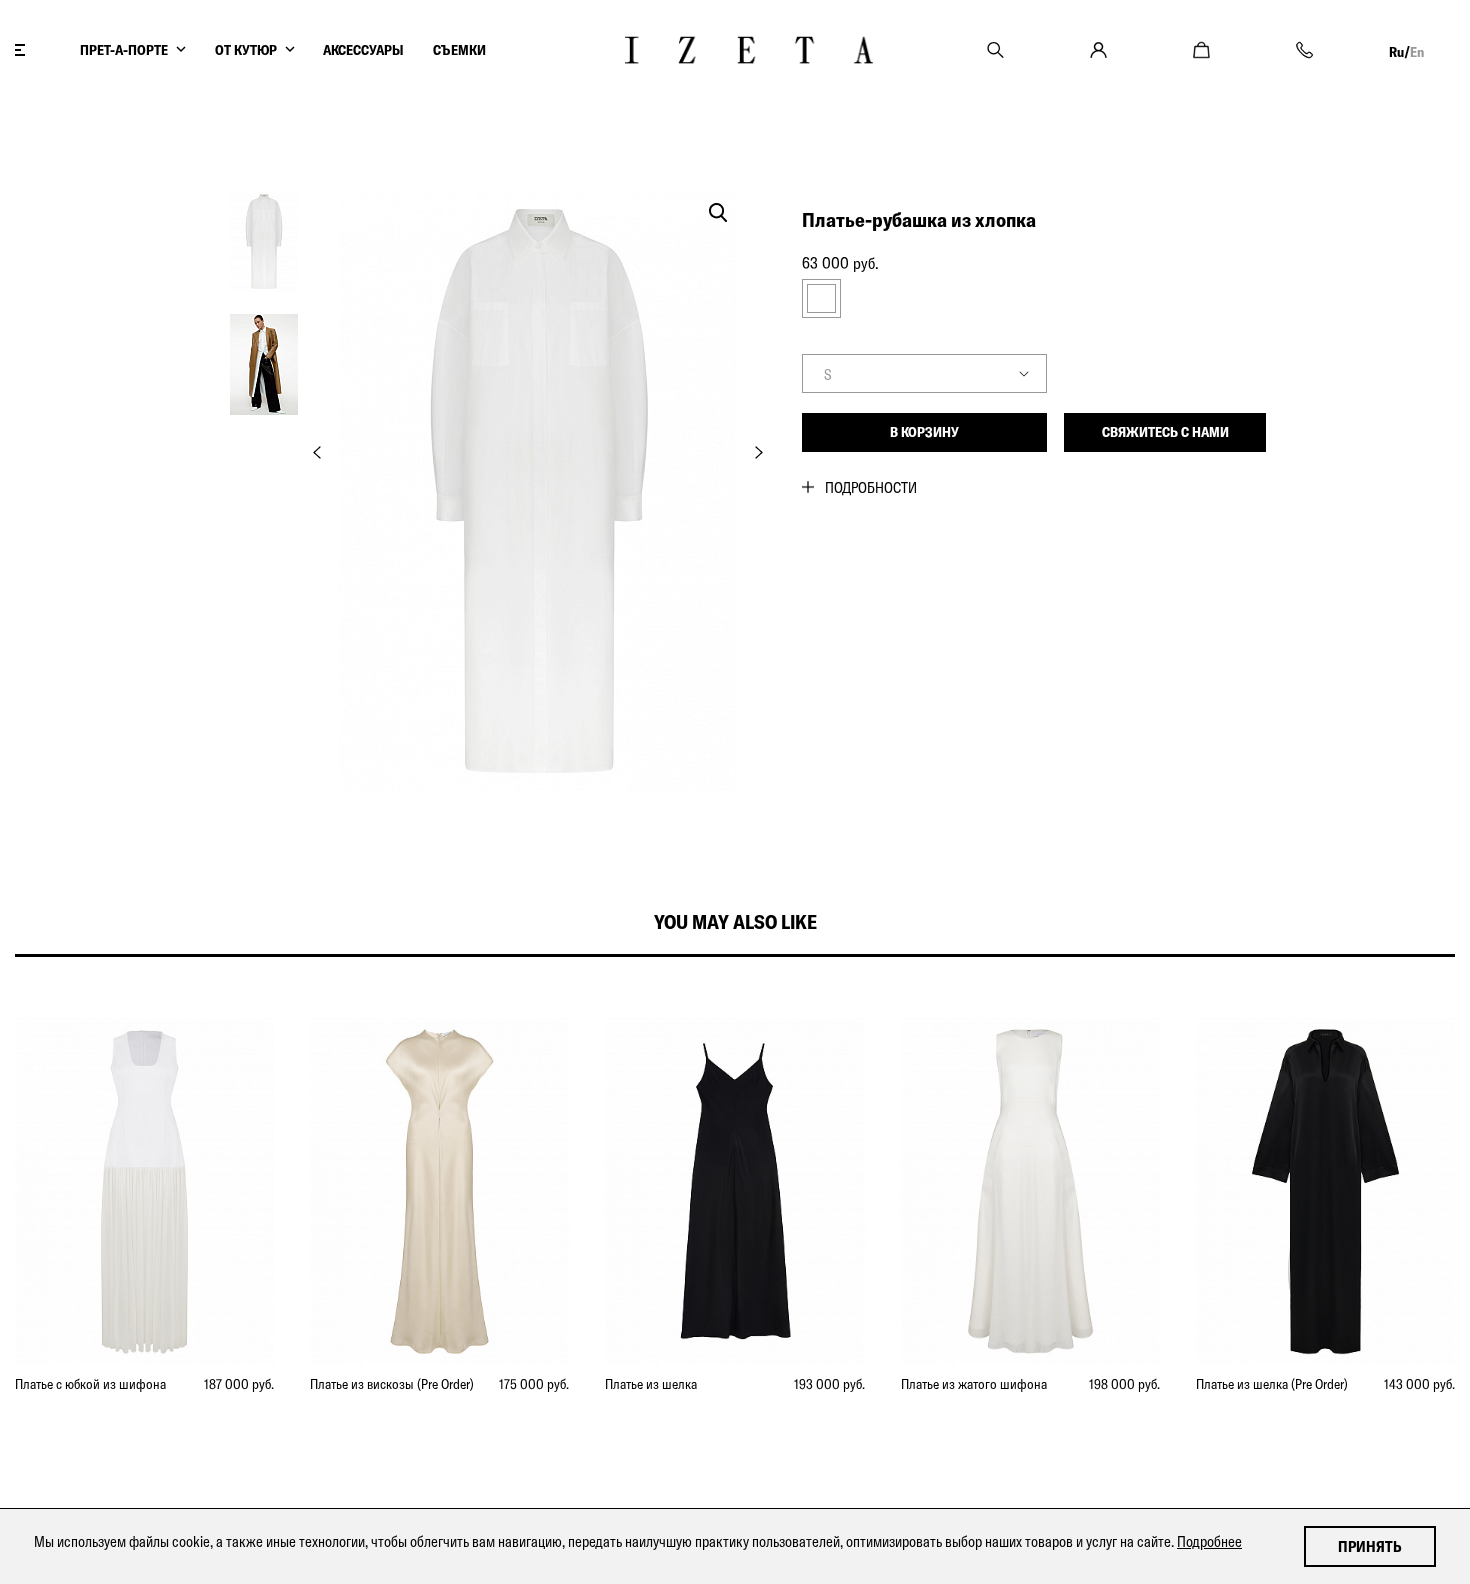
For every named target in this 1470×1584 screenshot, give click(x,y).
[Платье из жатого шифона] (1030, 1191)
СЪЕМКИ (459, 50)
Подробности (871, 487)
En (1417, 52)
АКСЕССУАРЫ (363, 50)
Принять (1370, 1546)
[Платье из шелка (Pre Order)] (1325, 1191)
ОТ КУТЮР (246, 50)
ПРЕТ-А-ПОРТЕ (124, 50)
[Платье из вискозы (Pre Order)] (439, 1191)
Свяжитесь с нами (1165, 432)
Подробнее (1209, 1541)
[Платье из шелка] (734, 1191)
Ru (1396, 52)
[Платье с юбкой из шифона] (144, 1191)
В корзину (924, 432)
